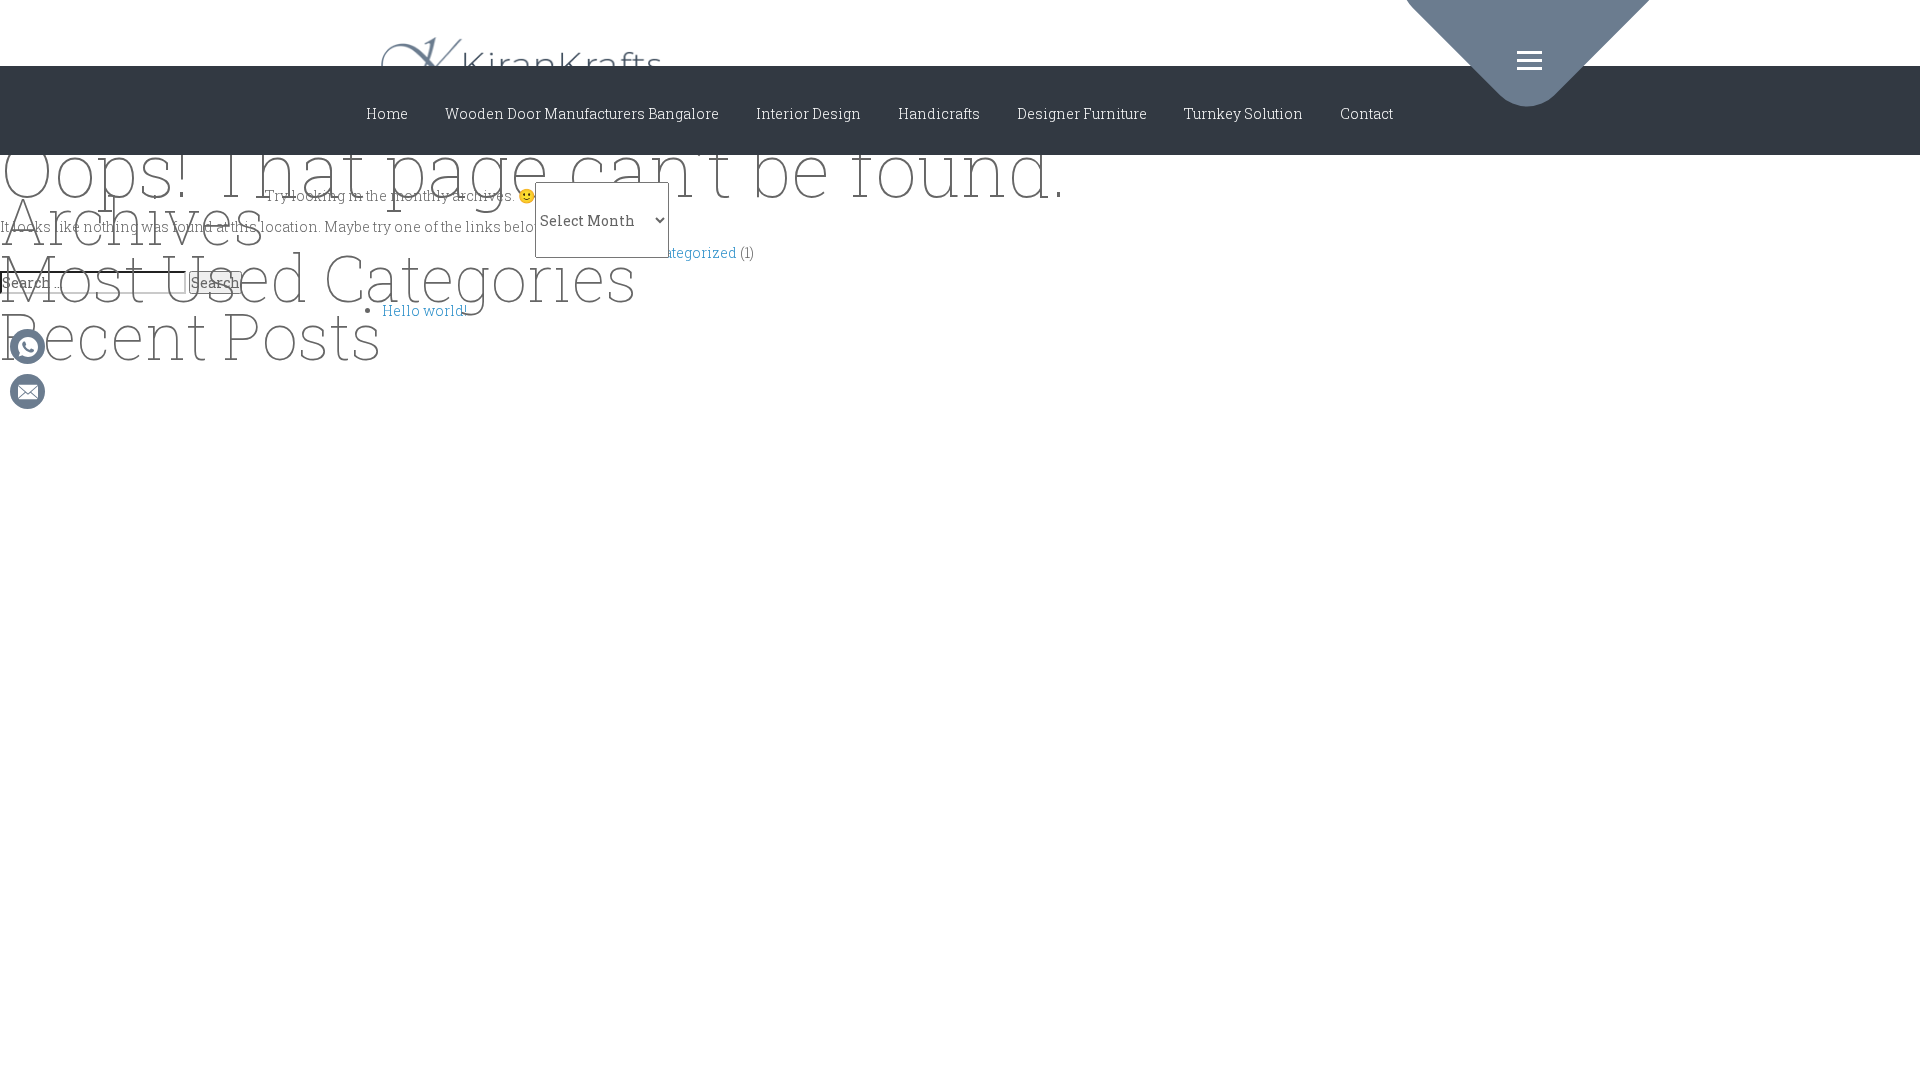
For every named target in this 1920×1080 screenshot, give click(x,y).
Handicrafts (939, 113)
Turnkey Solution (1243, 113)
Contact (1366, 113)
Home (387, 113)
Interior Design (808, 113)
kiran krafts (521, 64)
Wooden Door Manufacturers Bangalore (582, 113)
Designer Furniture (1082, 113)
